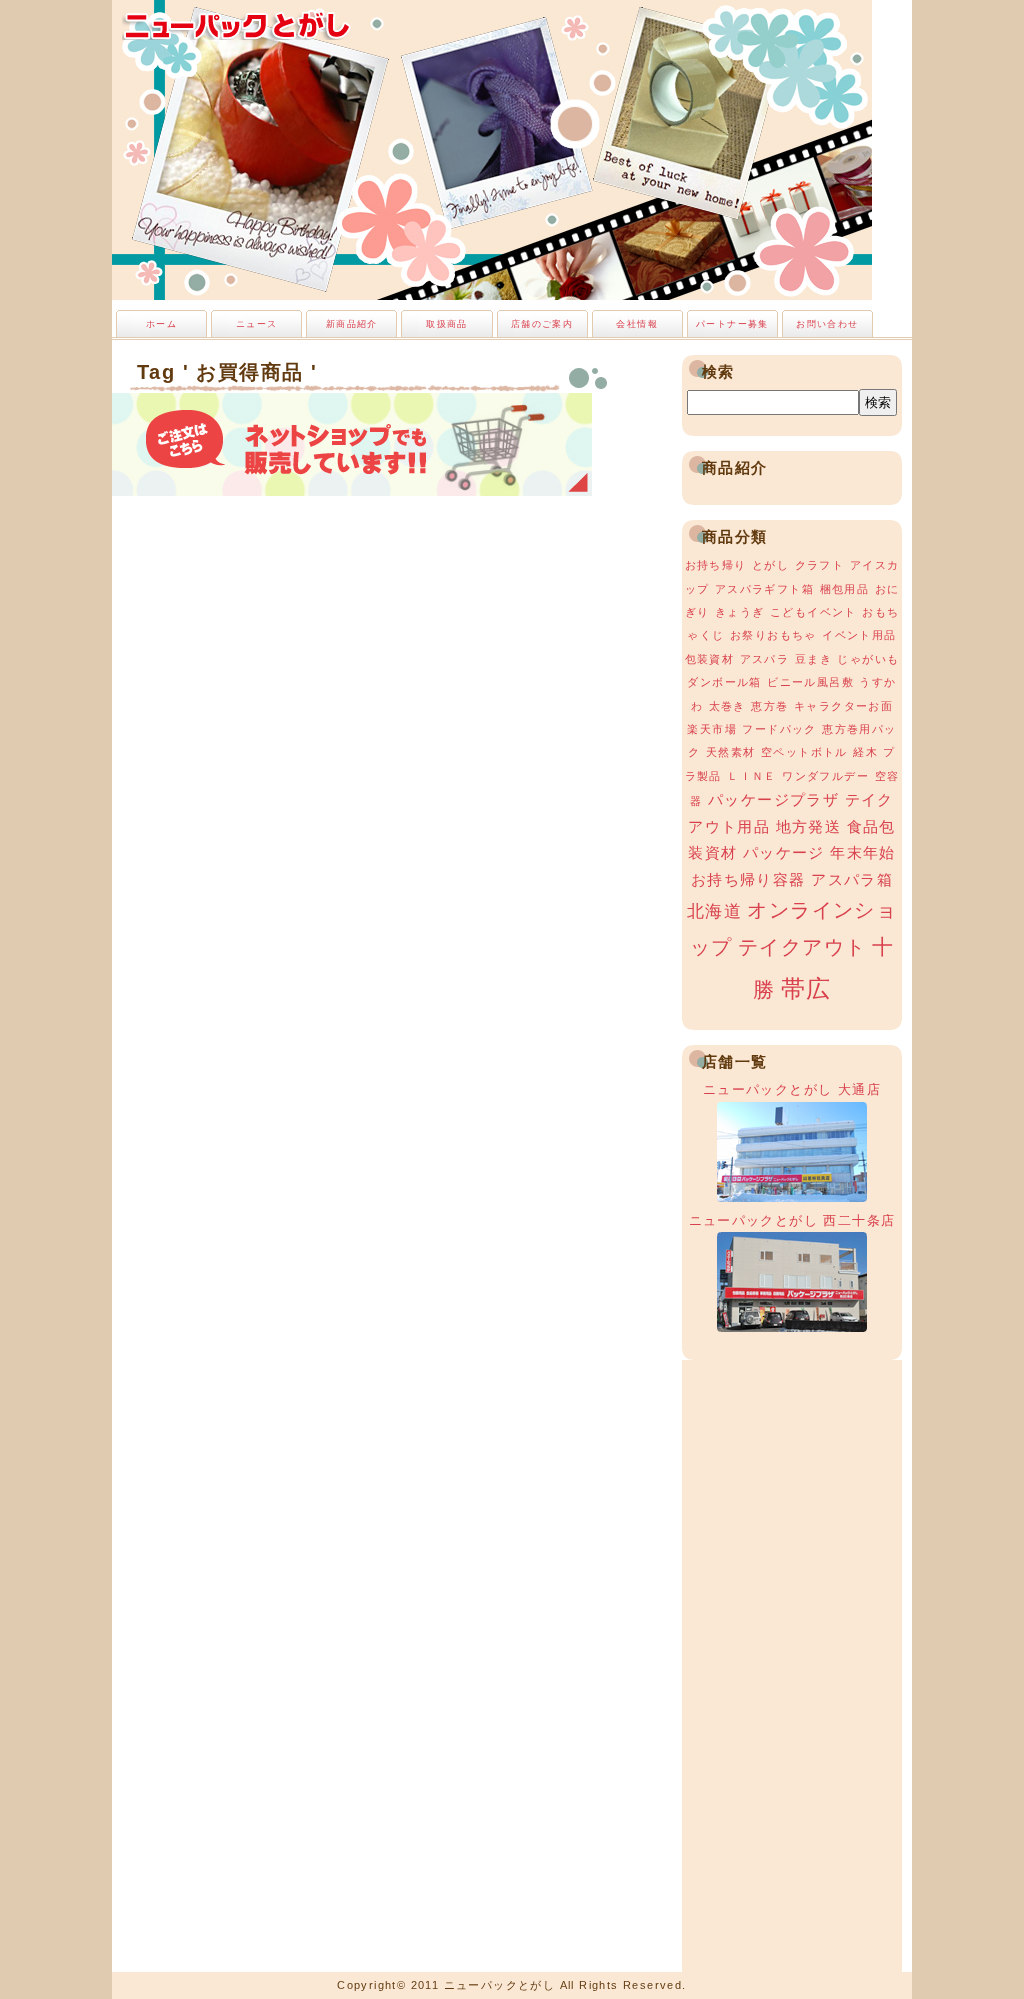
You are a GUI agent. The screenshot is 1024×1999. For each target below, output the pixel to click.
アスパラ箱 (852, 880)
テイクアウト (802, 947)
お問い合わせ (827, 324)
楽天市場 (712, 729)
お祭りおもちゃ (773, 635)
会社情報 (637, 324)
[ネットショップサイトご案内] (352, 490)
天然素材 (731, 752)
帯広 (806, 988)
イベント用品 (859, 635)
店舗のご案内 (542, 324)
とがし (770, 565)
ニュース (257, 324)
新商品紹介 (352, 324)
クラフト (820, 565)
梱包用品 (845, 589)
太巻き (727, 706)
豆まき (813, 659)
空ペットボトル (804, 752)
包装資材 (710, 659)
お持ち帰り (716, 565)
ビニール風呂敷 (810, 682)
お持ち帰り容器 (748, 880)
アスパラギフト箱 (764, 589)
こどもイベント (813, 612)
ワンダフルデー (825, 776)
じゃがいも (868, 659)
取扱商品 (447, 324)
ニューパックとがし (237, 25)
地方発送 (809, 827)
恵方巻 (769, 706)
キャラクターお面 (843, 706)
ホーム (161, 324)
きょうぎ (740, 612)
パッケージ (784, 853)
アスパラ (765, 659)
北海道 (714, 911)
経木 (865, 752)
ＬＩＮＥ (752, 776)
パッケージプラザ (773, 800)
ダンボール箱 (724, 682)
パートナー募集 (732, 324)
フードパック (779, 729)
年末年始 (863, 853)
